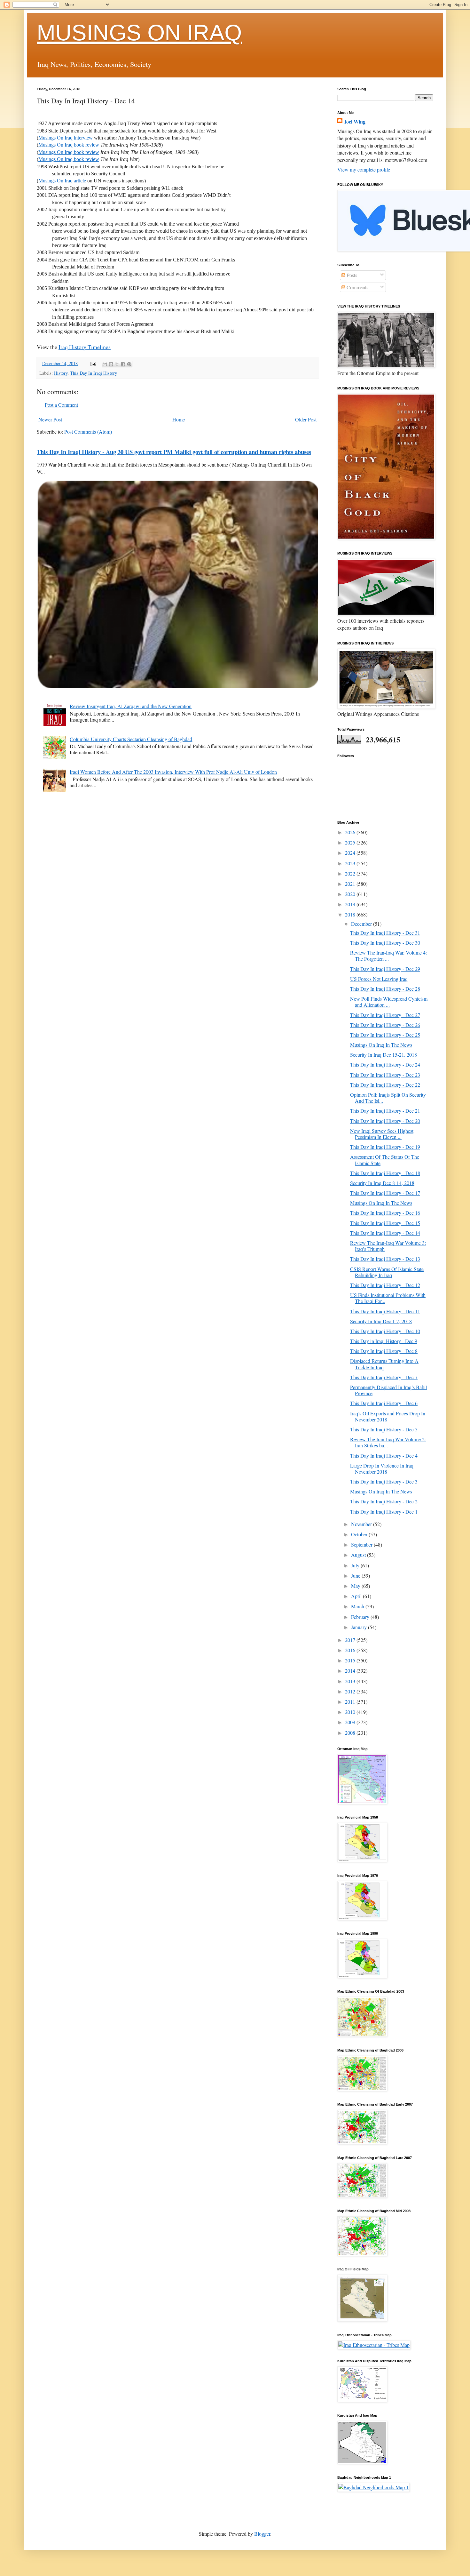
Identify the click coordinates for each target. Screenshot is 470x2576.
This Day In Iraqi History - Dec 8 (384, 1351)
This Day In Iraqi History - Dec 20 (385, 1121)
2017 (351, 1640)
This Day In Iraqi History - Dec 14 (385, 1233)
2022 (351, 873)
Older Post (306, 419)
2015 (351, 1660)
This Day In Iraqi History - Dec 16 (385, 1213)
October (360, 1534)
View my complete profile (364, 169)
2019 (351, 904)
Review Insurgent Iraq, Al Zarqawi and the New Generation (131, 706)
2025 (351, 842)
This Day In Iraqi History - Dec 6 (384, 1403)
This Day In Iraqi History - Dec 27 (385, 1015)
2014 (351, 1671)
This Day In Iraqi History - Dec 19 (385, 1147)
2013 (351, 1681)
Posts (351, 275)
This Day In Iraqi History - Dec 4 (384, 1456)
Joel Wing (355, 122)
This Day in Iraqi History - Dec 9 (384, 1341)
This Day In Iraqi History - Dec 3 (384, 1481)
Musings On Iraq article (62, 181)
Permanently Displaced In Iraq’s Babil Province (388, 1390)
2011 (351, 1702)
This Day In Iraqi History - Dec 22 (385, 1085)
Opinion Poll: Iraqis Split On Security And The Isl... (388, 1098)
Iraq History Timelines (85, 347)
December (362, 924)
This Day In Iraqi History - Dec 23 (385, 1075)
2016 (351, 1650)
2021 (351, 884)
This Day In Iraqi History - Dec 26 (385, 1025)
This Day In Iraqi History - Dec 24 (385, 1064)
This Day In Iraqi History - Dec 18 (385, 1173)
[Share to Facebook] (123, 364)
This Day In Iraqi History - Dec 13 (385, 1259)
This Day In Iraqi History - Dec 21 (385, 1111)
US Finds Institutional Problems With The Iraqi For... (388, 1298)
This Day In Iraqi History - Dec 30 (385, 943)
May (356, 1586)
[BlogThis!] (111, 364)
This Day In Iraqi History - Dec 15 (385, 1223)
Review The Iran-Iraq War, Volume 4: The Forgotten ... (388, 956)
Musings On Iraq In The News (381, 1045)
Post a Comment (61, 405)
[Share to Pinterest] (129, 364)
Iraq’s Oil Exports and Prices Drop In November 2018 (388, 1416)
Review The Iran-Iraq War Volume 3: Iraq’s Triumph (388, 1246)
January (360, 1627)
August (359, 1555)
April (357, 1596)
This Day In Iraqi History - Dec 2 (384, 1501)
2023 (351, 863)
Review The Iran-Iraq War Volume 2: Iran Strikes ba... (388, 1442)
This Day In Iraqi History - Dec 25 (385, 1035)
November (362, 1524)
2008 (351, 1733)
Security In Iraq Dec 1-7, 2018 (381, 1321)
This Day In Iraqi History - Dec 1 (384, 1512)
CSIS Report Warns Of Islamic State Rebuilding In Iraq (387, 1272)
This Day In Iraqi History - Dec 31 (385, 933)
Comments (357, 287)
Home (179, 419)
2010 (351, 1712)
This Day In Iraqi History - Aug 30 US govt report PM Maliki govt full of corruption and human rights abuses (174, 452)
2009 (351, 1722)
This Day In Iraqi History (94, 373)
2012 (351, 1691)
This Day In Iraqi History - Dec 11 (385, 1311)
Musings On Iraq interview (66, 138)
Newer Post (50, 419)
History (61, 373)
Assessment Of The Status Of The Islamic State (385, 1160)
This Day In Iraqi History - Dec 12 (385, 1285)
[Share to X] (117, 364)
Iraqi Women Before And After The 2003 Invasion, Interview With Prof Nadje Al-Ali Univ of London (173, 772)
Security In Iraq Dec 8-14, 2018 (382, 1183)
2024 (351, 853)
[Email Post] (93, 363)
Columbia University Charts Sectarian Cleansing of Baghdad (131, 739)
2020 (351, 894)
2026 (351, 832)
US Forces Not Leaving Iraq (379, 979)
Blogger (262, 2534)
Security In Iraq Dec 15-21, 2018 (384, 1055)
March (358, 1606)
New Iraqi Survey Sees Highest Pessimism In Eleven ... (382, 1134)
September (362, 1544)
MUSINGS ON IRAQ (139, 33)
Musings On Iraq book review (69, 145)
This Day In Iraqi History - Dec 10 (385, 1331)
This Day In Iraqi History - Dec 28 (385, 989)
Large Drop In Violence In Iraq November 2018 (382, 1468)
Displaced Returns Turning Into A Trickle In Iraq (384, 1364)
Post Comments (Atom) (88, 432)
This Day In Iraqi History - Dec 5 (384, 1429)
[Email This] (105, 364)
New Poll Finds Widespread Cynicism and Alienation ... (389, 1002)
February (361, 1617)
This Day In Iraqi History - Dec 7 (384, 1377)
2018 (351, 914)
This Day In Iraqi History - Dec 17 (385, 1193)
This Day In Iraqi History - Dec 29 (385, 969)
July (356, 1565)
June (356, 1576)
